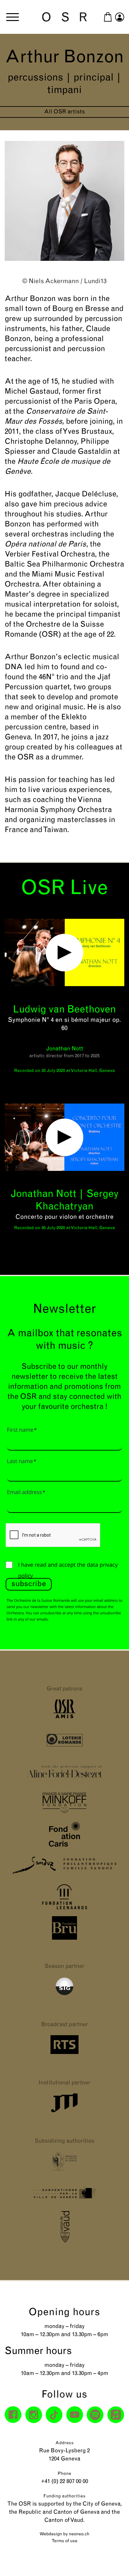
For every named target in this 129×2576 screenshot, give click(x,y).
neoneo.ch (79, 2534)
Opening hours (65, 2313)
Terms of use (64, 2541)
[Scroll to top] (113, 2560)
